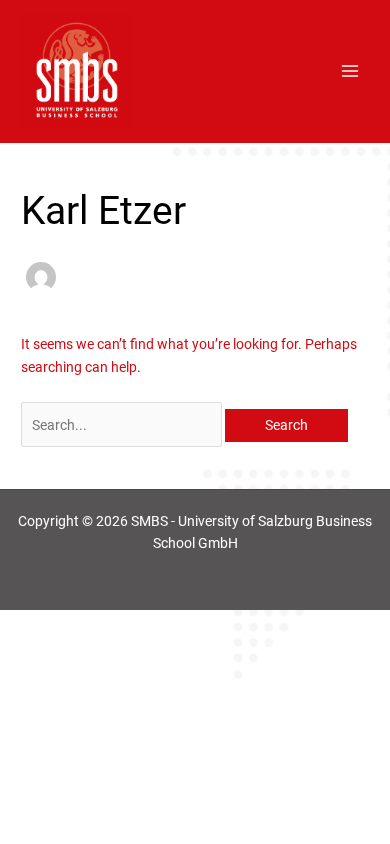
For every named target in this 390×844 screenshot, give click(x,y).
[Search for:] (123, 425)
